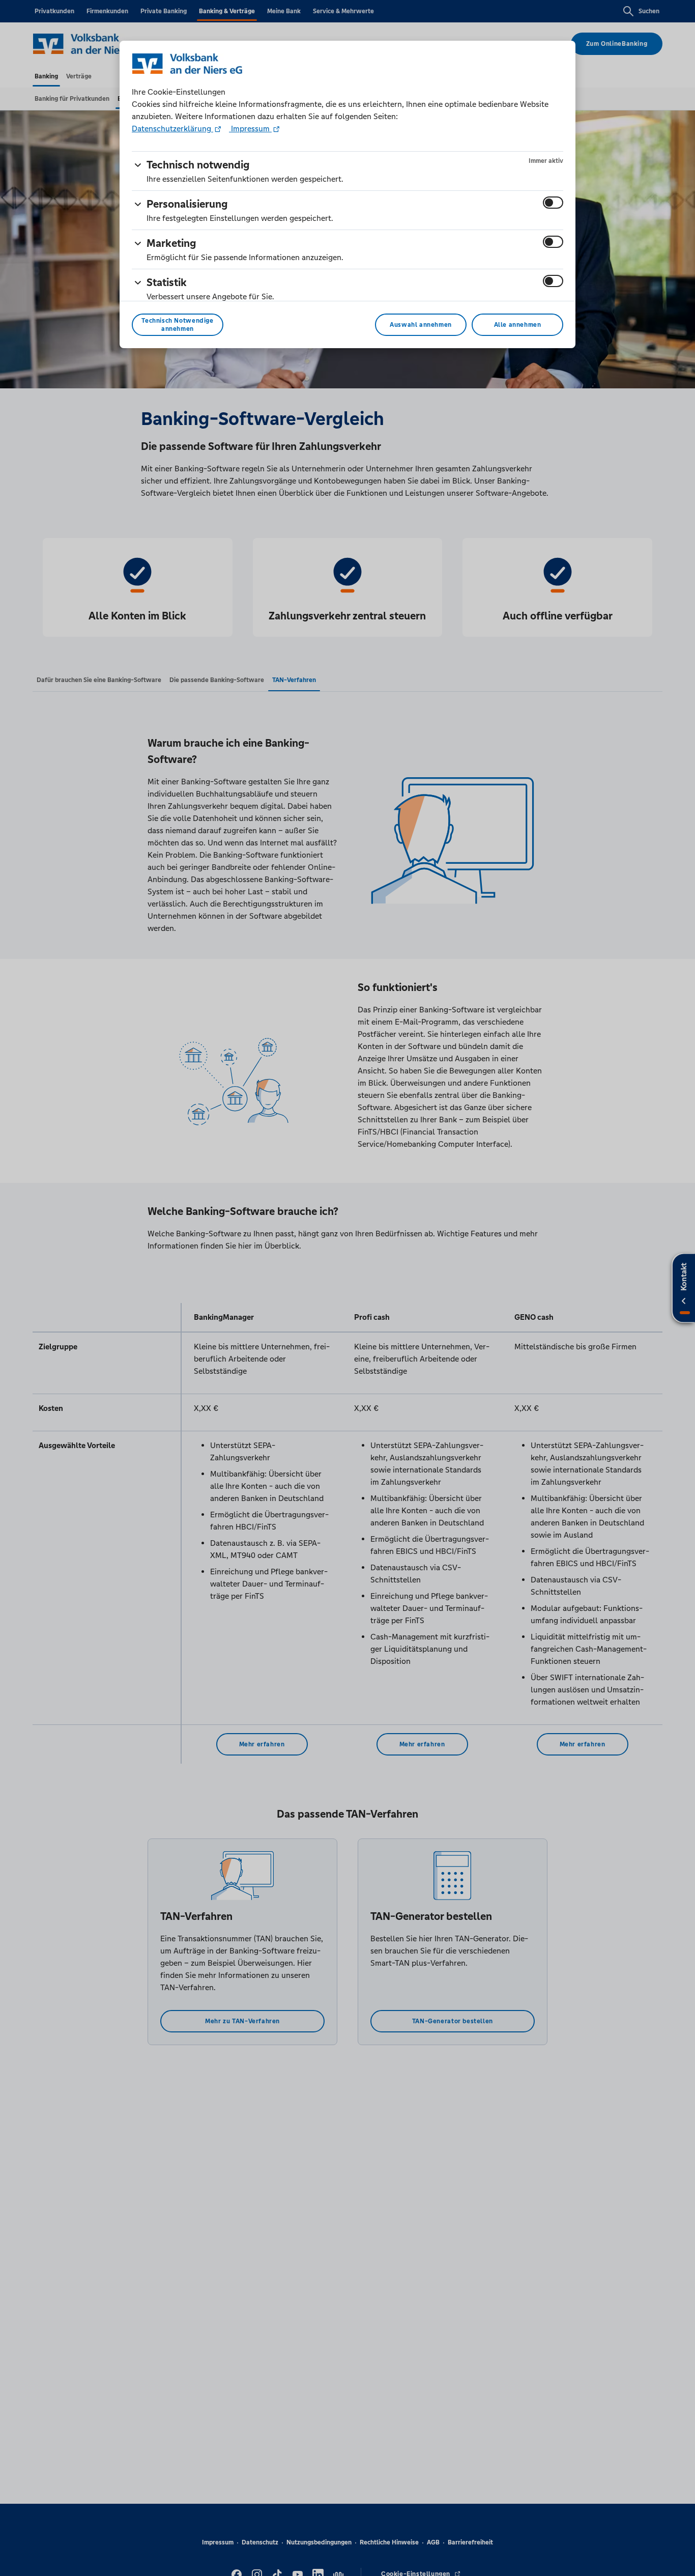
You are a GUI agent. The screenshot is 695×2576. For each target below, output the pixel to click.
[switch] (553, 203)
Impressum (250, 129)
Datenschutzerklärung (172, 129)
